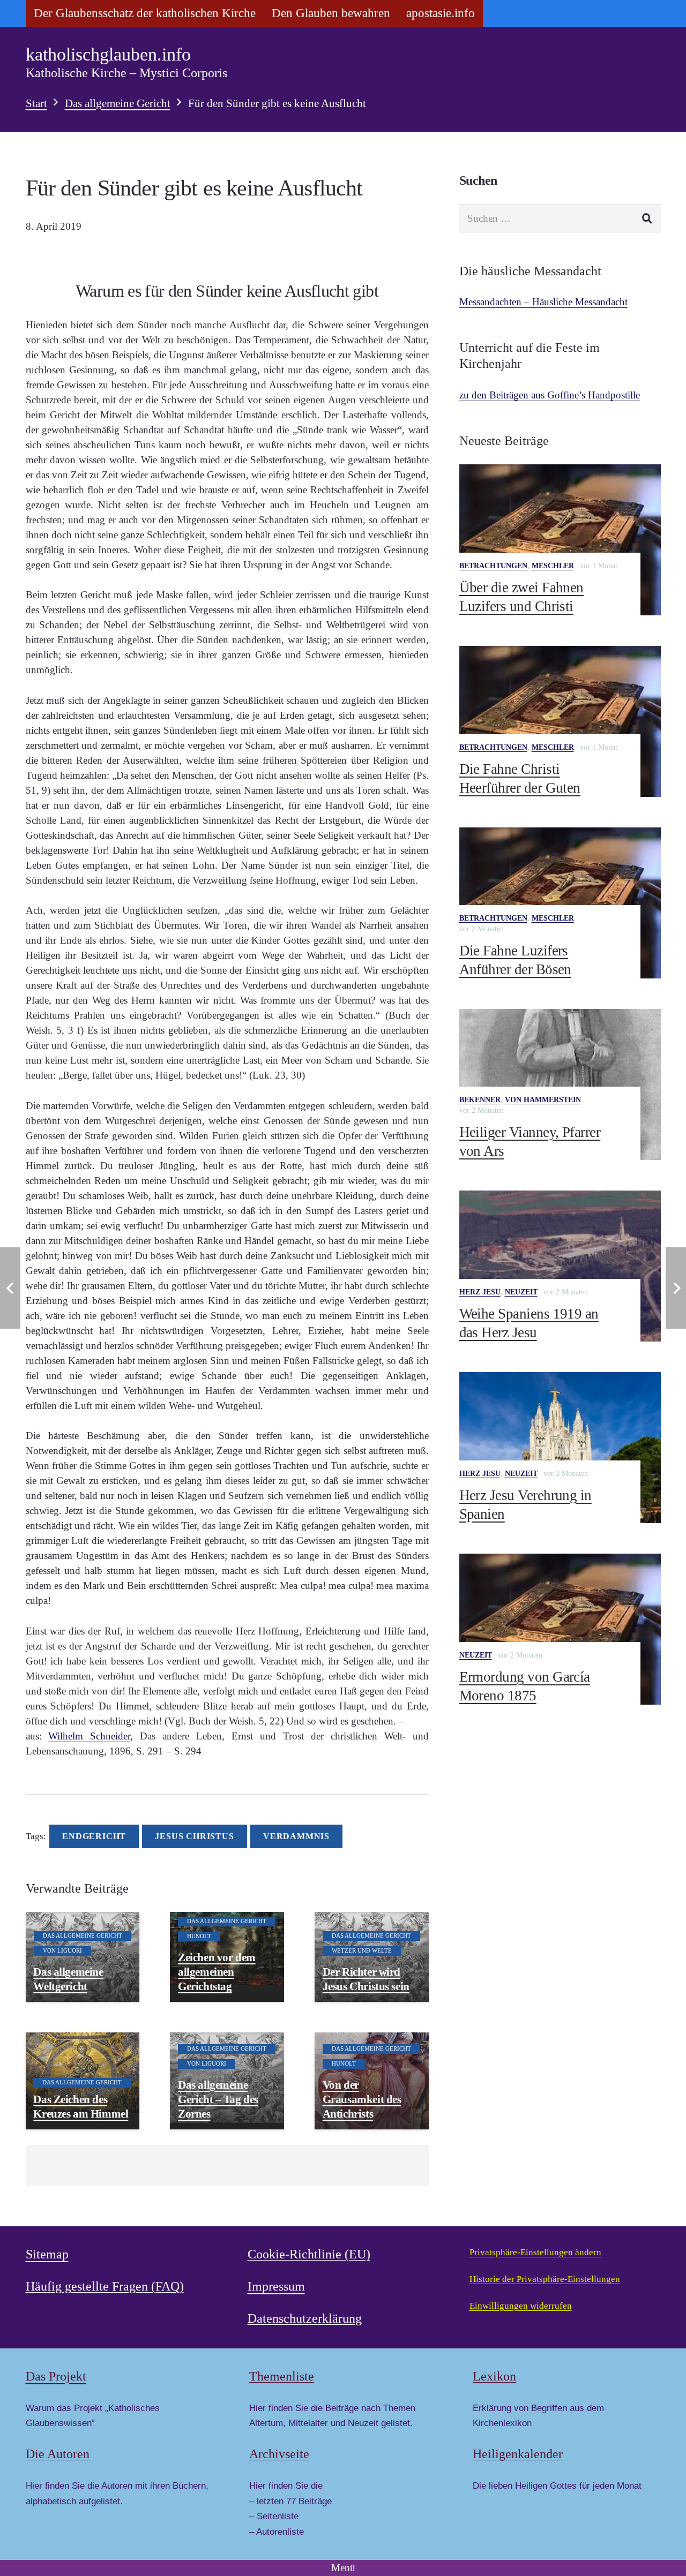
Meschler (553, 566)
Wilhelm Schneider (89, 1736)
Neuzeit (521, 1292)
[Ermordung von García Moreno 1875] (560, 1629)
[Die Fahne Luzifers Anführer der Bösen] (560, 903)
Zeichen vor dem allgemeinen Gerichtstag (217, 1972)
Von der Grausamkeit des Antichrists (362, 2099)
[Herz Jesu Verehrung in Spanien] (560, 1448)
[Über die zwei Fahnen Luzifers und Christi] (560, 540)
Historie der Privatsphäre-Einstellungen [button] (545, 2279)
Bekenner (480, 1100)
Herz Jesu (480, 1292)
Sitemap (47, 2254)
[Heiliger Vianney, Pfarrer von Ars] (560, 1084)
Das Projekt (56, 2376)
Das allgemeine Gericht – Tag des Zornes (218, 2099)
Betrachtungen (493, 566)
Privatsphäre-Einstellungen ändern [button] (535, 2252)
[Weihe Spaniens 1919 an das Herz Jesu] (560, 1266)
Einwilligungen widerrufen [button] (521, 2306)
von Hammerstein (543, 1100)
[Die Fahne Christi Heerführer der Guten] (560, 721)
